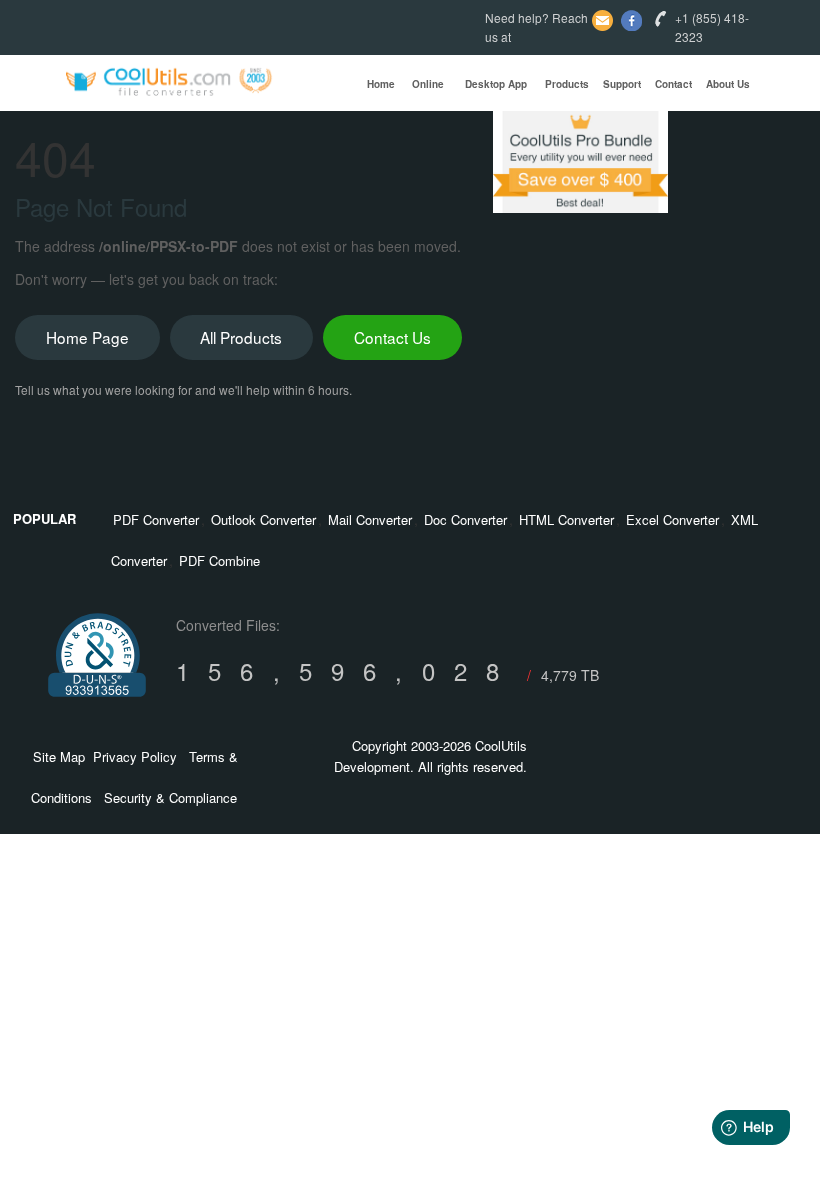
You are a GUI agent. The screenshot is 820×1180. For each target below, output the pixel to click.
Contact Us (392, 337)
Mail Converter (370, 519)
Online (428, 84)
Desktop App (496, 84)
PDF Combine (219, 560)
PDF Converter (156, 519)
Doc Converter (465, 519)
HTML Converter (566, 519)
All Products (241, 337)
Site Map (59, 756)
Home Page (87, 337)
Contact (673, 84)
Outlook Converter (263, 519)
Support (622, 84)
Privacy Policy (135, 756)
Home (381, 84)
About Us (728, 84)
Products (567, 84)
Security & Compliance (170, 797)
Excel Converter (672, 519)
